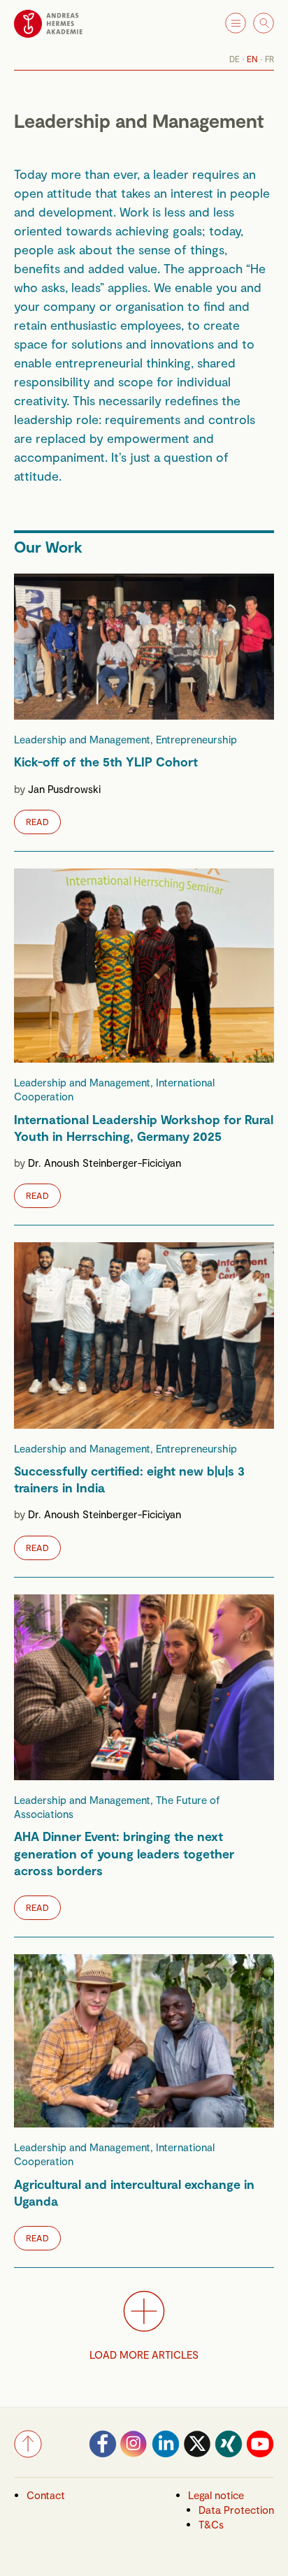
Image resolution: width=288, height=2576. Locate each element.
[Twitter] (197, 2454)
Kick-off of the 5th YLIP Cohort (106, 762)
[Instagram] (134, 2454)
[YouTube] (260, 2454)
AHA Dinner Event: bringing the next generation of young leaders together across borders (124, 1853)
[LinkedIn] (166, 2454)
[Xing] (229, 2454)
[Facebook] (103, 2454)
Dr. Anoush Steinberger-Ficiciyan (105, 1163)
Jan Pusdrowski (64, 788)
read (37, 821)
